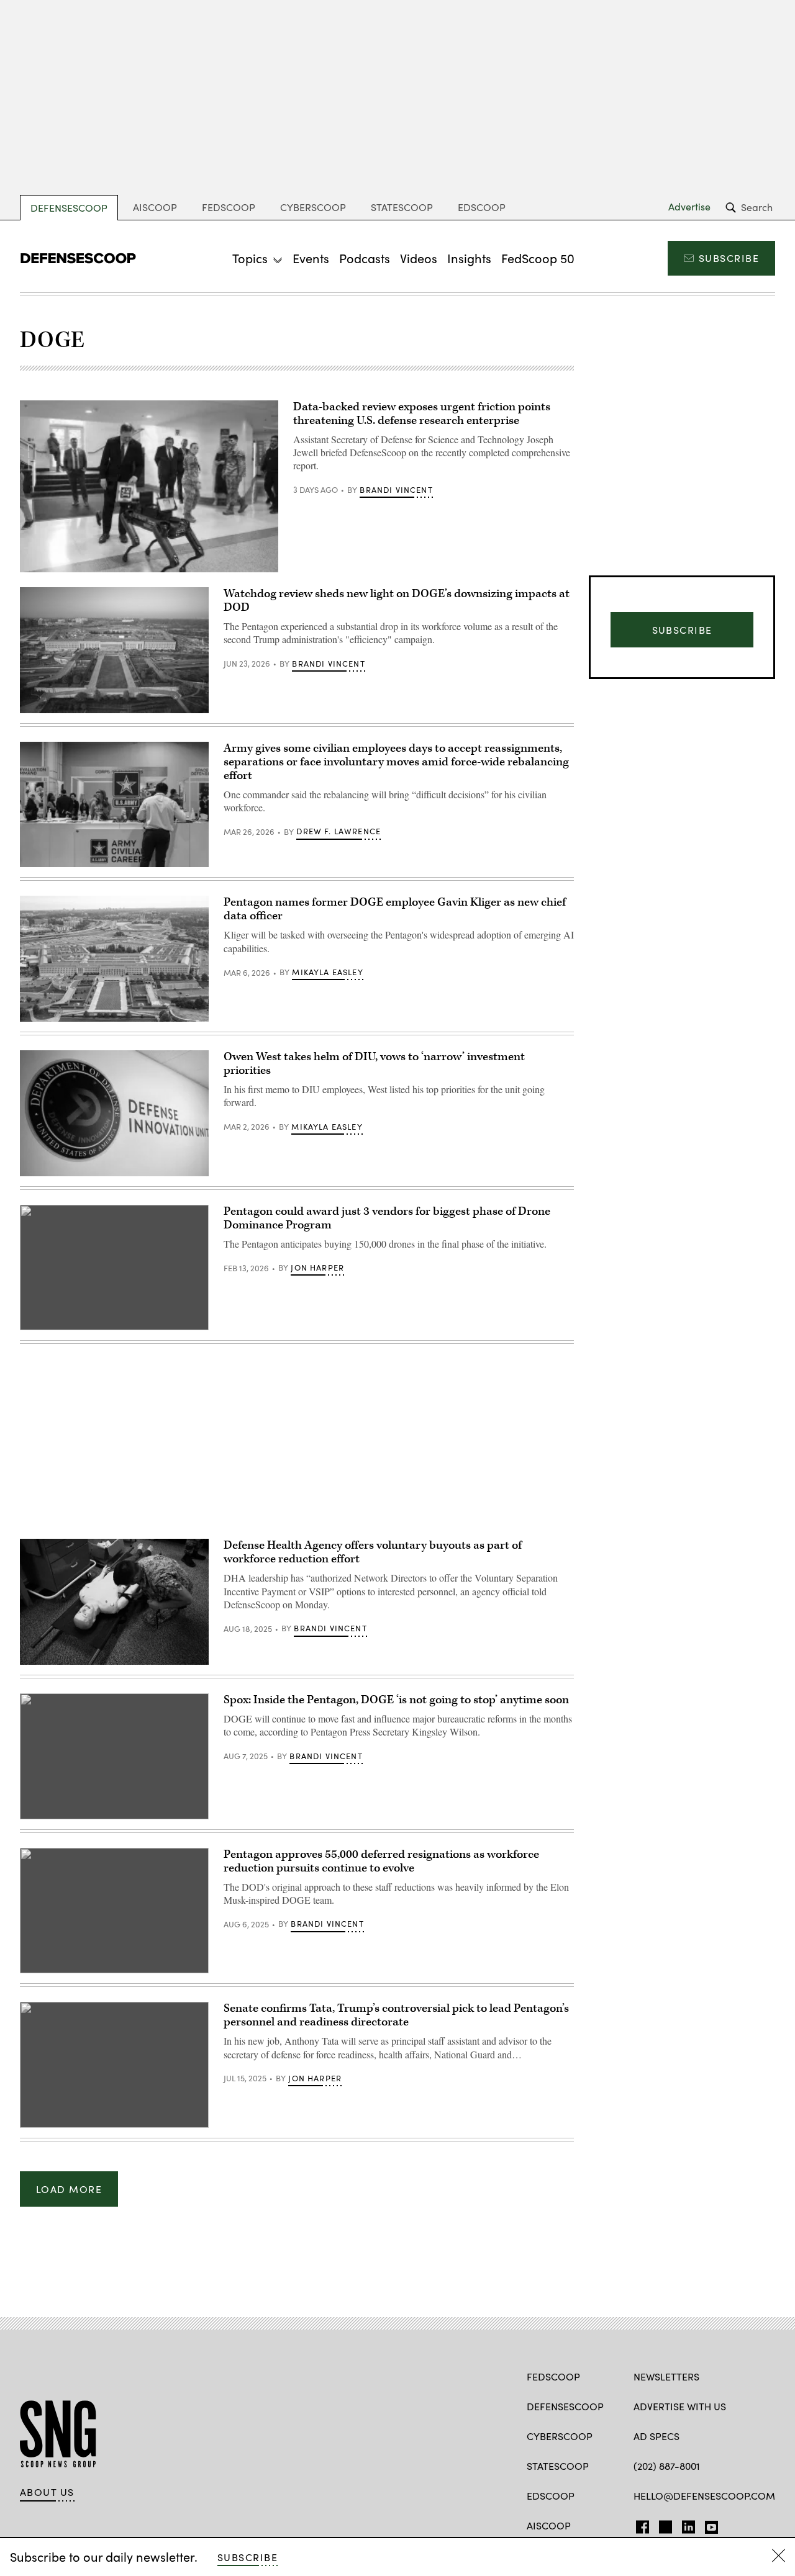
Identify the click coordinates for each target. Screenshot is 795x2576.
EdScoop (482, 207)
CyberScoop (313, 207)
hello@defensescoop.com (704, 2496)
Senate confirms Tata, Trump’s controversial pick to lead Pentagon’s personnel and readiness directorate (396, 2015)
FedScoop (229, 207)
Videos (419, 258)
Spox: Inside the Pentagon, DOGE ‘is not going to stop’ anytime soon (396, 1700)
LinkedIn (688, 2524)
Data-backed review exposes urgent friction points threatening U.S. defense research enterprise (422, 414)
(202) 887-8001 (667, 2466)
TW (664, 2524)
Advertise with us (680, 2406)
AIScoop (155, 207)
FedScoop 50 (538, 258)
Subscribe (729, 258)
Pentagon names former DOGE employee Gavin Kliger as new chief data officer (395, 909)
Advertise (689, 207)
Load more (69, 2189)
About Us (47, 2492)
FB (639, 2524)
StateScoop (402, 207)
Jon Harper (317, 1268)
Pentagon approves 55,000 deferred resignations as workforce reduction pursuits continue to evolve (381, 1861)
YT (708, 2524)
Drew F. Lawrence (338, 831)
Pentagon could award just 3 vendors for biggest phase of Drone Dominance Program (387, 1218)
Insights (469, 258)
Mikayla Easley (327, 972)
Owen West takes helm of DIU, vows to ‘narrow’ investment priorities (374, 1064)
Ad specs (656, 2436)
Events (311, 258)
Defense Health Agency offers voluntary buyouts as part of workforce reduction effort (373, 1552)
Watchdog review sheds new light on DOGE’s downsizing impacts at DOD (397, 601)
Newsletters (666, 2376)
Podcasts (365, 258)
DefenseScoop (69, 208)
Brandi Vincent (396, 490)
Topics (250, 258)
